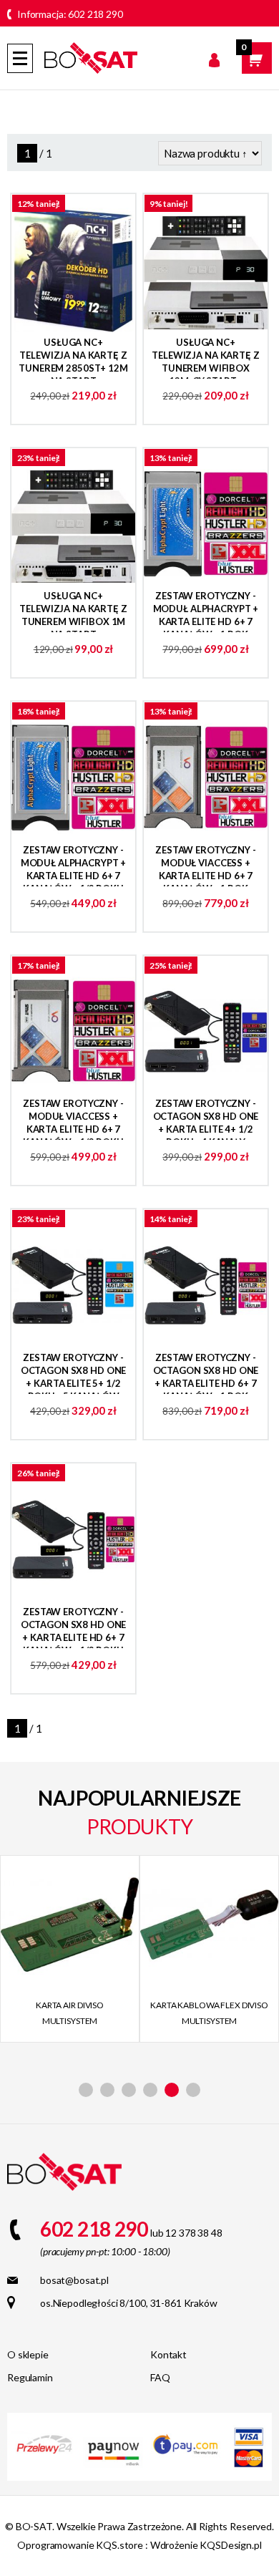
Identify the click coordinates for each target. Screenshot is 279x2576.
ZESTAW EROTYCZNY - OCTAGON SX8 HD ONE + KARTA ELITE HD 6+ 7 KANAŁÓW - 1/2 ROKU (74, 1627)
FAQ (160, 2377)
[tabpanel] (70, 1949)
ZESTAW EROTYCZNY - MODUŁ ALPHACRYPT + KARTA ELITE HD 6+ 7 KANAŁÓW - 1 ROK (206, 611)
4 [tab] (150, 2090)
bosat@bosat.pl (74, 2280)
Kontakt (168, 2354)
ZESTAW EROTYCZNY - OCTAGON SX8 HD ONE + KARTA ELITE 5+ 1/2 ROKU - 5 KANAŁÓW (74, 1373)
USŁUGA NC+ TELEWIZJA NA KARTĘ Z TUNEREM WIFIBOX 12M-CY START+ (205, 358)
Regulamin (30, 2377)
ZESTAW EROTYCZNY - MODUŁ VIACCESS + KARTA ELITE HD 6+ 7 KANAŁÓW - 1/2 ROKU (73, 1119)
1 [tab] (86, 2090)
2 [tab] (107, 2090)
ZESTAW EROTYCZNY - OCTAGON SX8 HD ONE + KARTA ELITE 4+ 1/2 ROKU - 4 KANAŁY (206, 1119)
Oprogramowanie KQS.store (80, 2545)
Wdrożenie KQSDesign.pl (206, 2545)
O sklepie (28, 2354)
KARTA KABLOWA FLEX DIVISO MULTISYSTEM (209, 2013)
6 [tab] (193, 2090)
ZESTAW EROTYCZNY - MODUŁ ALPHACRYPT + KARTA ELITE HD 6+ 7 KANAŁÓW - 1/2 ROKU (74, 865)
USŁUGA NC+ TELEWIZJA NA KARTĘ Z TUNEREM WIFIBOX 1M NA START (73, 611)
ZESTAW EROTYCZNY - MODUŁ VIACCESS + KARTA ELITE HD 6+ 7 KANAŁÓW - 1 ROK (206, 865)
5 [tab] (172, 2090)
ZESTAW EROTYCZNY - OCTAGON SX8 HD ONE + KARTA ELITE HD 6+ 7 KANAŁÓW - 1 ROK (206, 1373)
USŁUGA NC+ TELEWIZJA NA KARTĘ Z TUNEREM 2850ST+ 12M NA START (73, 358)
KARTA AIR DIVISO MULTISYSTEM (70, 2013)
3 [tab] (129, 2090)
